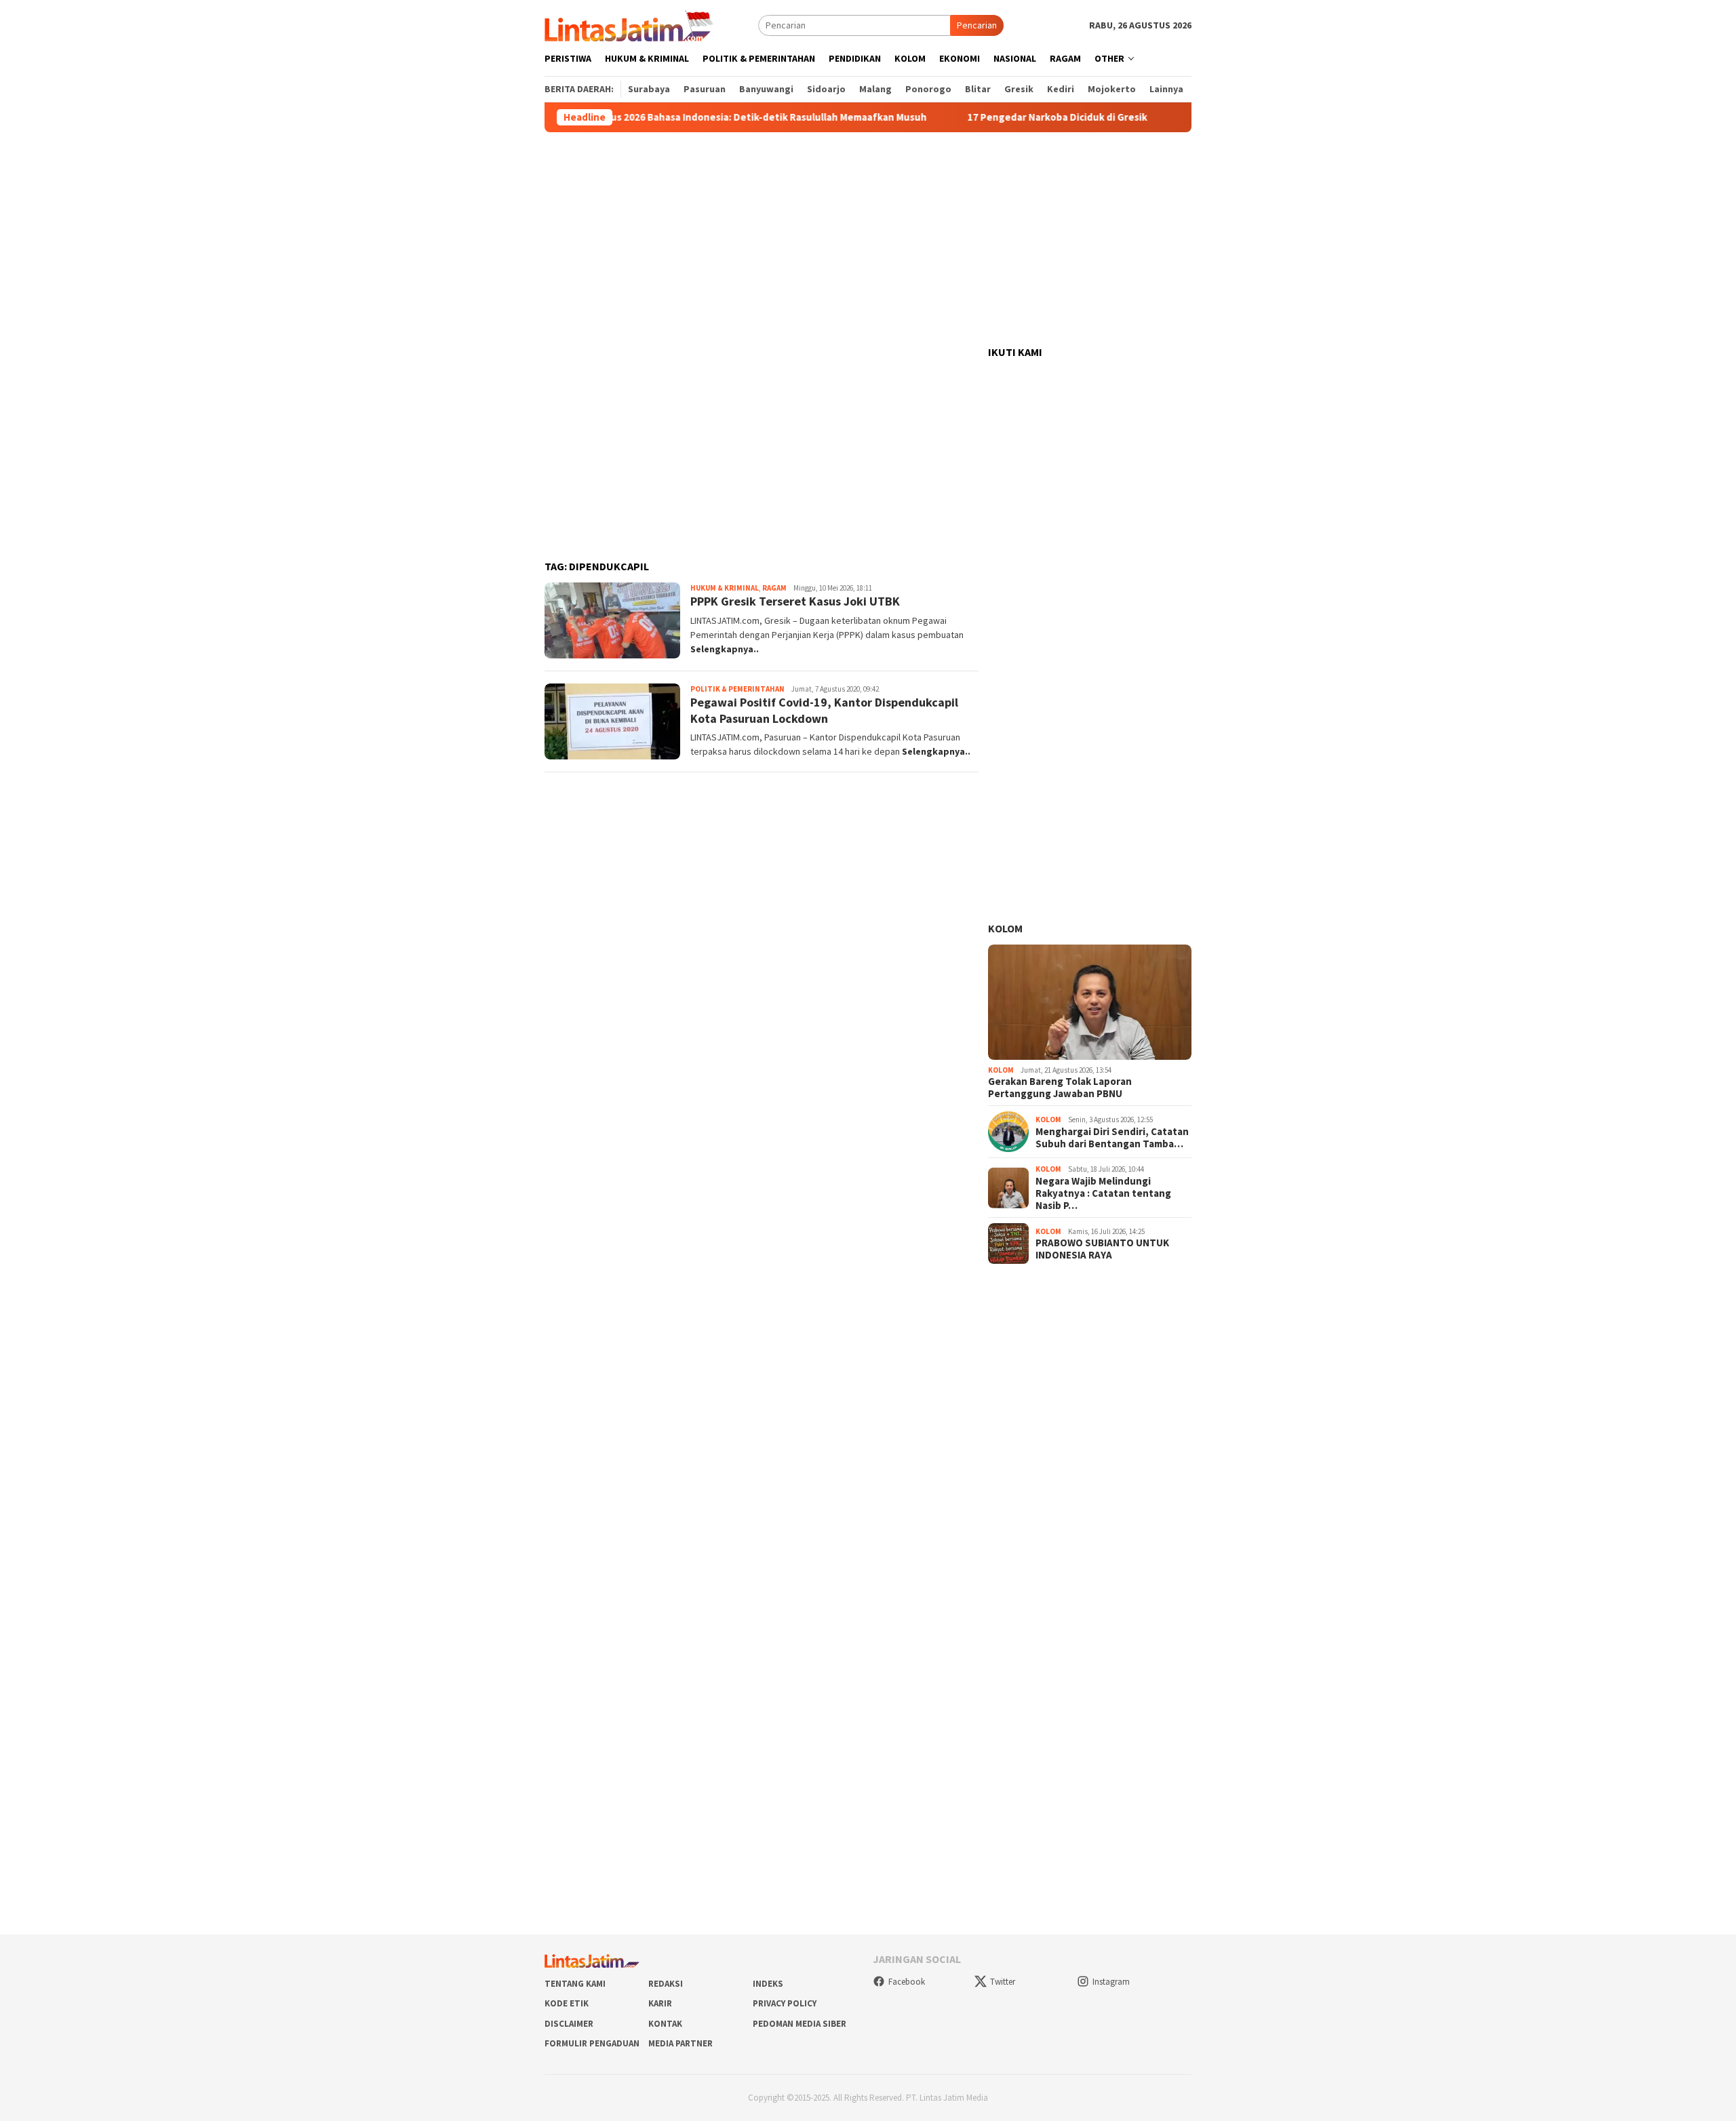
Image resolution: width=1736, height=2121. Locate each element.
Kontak (665, 2024)
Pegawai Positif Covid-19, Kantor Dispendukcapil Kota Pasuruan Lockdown (824, 710)
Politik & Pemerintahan (737, 689)
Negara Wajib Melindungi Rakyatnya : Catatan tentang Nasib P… (1103, 1193)
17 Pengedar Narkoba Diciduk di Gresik (999, 117)
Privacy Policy (785, 2003)
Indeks (768, 1984)
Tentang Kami (575, 1984)
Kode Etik (567, 2003)
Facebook (907, 1982)
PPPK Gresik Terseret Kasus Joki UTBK (795, 601)
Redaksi (666, 1984)
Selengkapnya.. (725, 649)
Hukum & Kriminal (725, 588)
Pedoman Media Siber (800, 2024)
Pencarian (977, 25)
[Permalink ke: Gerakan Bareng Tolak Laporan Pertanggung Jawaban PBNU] (1090, 1002)
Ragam (774, 588)
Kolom (1005, 928)
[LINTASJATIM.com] (631, 24)
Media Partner (680, 2043)
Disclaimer (569, 2024)
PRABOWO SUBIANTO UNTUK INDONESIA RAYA (1102, 1249)
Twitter (1003, 1982)
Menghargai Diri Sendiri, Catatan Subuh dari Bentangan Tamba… (1112, 1138)
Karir (660, 2003)
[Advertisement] (868, 239)
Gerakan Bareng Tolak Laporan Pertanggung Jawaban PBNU (1060, 1088)
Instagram (1111, 1982)
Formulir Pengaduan (592, 2043)
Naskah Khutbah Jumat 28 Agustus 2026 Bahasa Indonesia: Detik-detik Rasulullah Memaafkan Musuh (635, 117)
